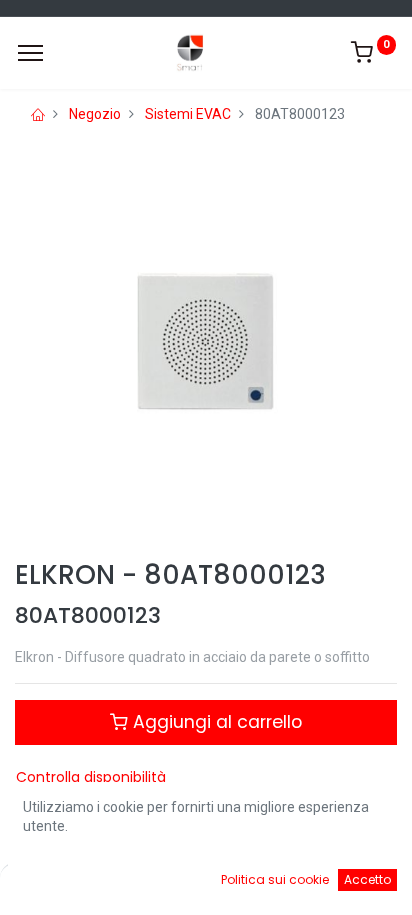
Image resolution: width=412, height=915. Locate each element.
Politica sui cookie (275, 879)
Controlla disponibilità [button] (91, 777)
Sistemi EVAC (188, 114)
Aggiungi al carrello (215, 722)
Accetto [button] (367, 879)
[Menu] (30, 53)
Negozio (95, 114)
